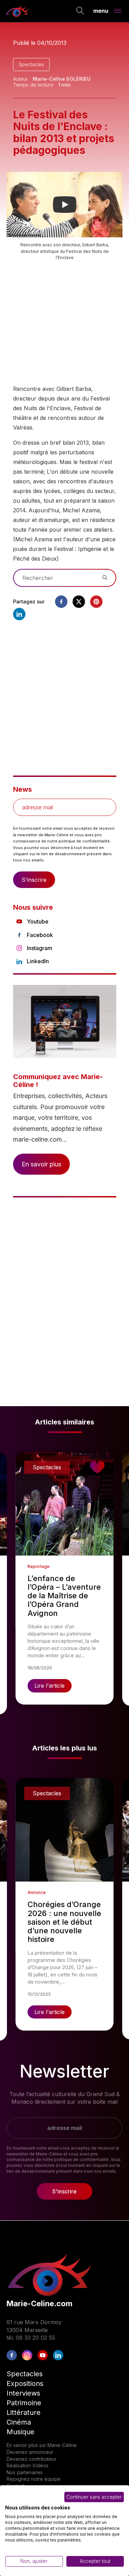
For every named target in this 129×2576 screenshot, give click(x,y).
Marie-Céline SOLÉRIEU (62, 79)
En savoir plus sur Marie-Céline (42, 2445)
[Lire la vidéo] (65, 205)
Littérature (24, 2412)
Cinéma (19, 2422)
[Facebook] (61, 602)
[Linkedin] (19, 614)
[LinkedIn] (58, 2355)
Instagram (40, 948)
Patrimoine (24, 2403)
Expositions (25, 2383)
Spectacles (31, 64)
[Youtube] (43, 2355)
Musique (20, 2432)
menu (101, 10)
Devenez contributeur (31, 2459)
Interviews (23, 2393)
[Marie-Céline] (17, 11)
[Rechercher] (80, 11)
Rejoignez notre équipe (34, 2479)
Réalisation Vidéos (28, 2465)
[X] (79, 602)
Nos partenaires (25, 2472)
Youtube (38, 921)
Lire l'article (50, 1686)
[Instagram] (27, 2355)
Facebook (40, 935)
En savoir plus (41, 1164)
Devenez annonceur (30, 2452)
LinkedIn (38, 961)
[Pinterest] (96, 602)
